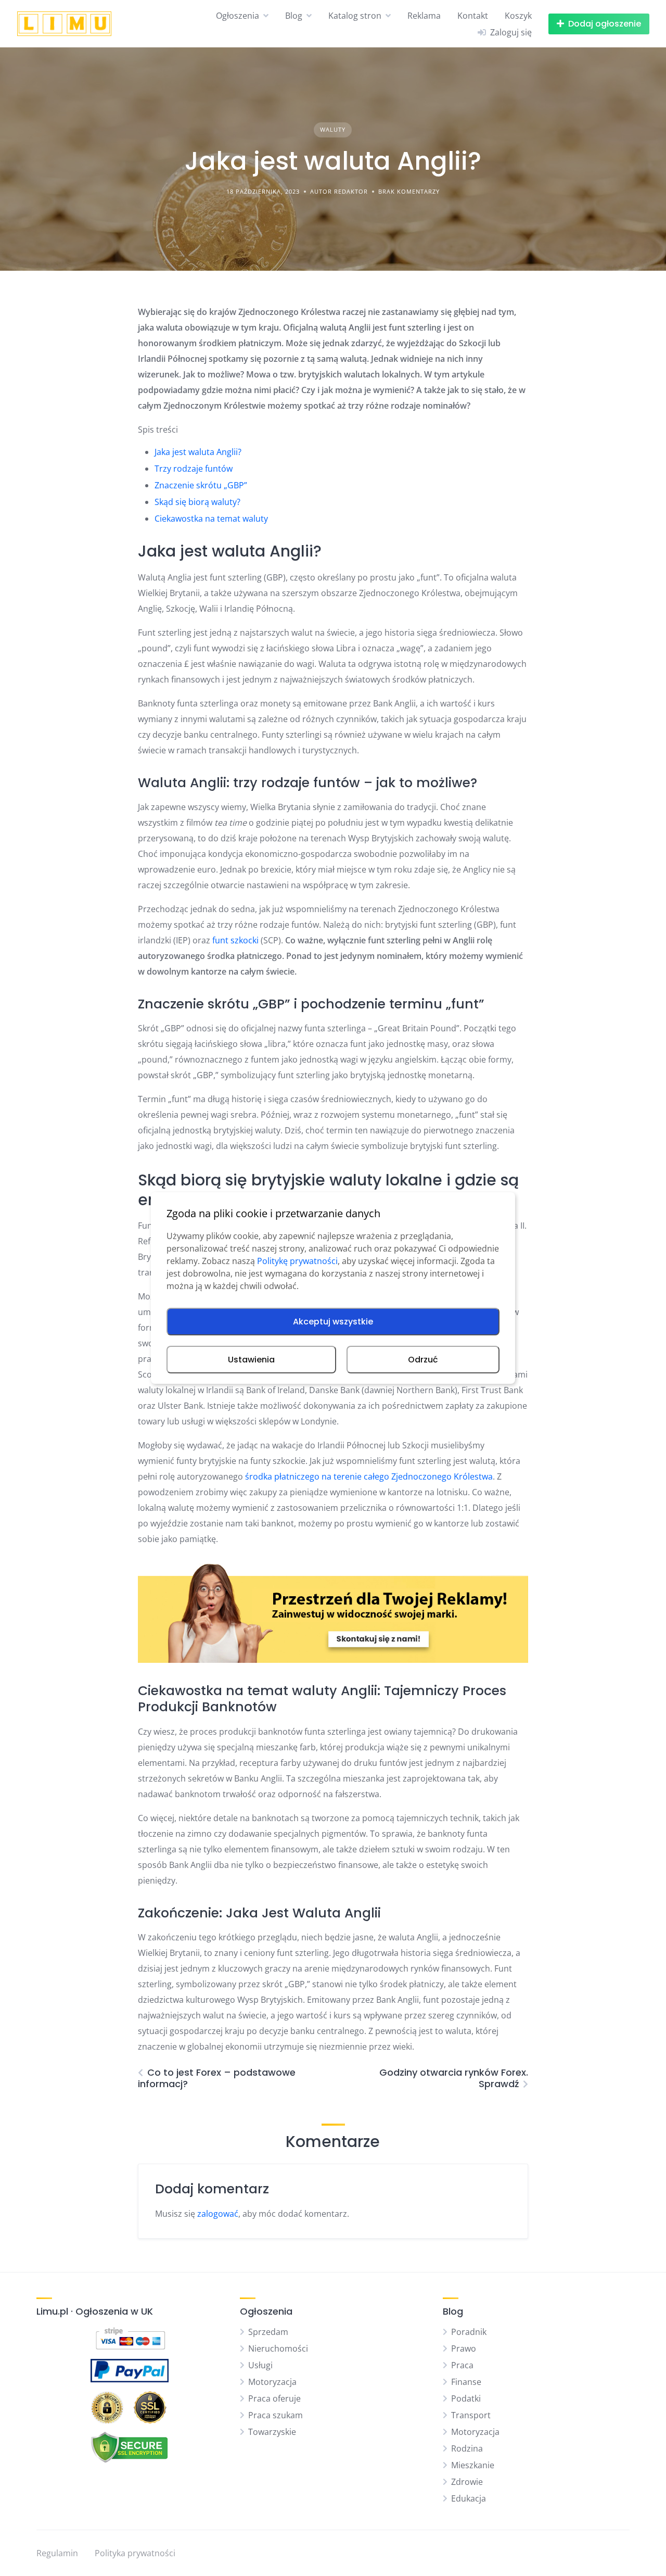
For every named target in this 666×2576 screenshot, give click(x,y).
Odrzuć (423, 1360)
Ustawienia (251, 1360)
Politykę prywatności (297, 1261)
